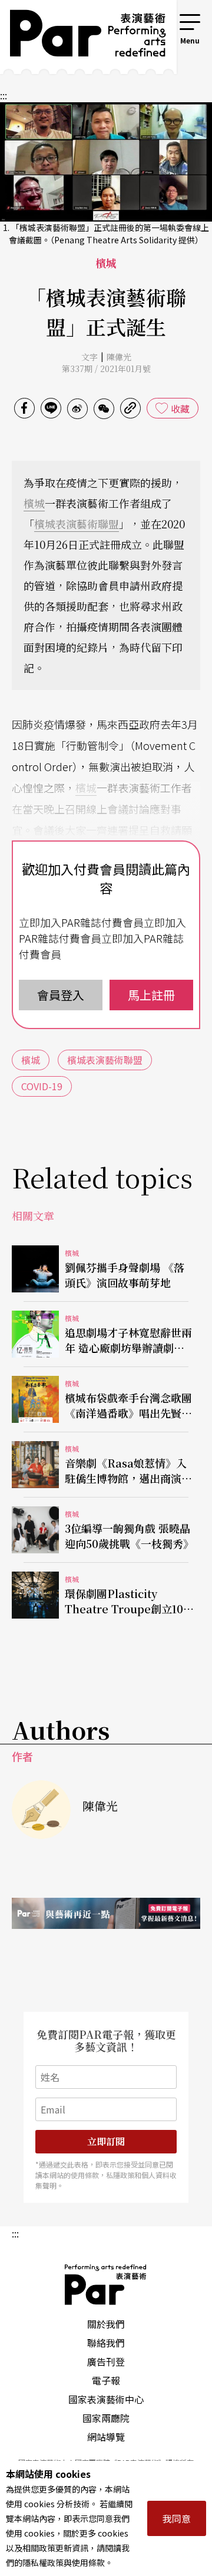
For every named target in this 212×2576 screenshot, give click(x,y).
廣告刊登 (106, 2361)
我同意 (177, 2518)
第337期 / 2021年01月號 (106, 369)
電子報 (106, 2380)
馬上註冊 (151, 995)
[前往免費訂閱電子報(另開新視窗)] (106, 1913)
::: (161, 19)
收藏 (180, 408)
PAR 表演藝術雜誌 (106, 2284)
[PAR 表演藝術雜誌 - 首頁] (79, 37)
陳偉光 (119, 357)
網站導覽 (106, 2437)
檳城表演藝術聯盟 (77, 524)
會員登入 (61, 995)
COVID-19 (42, 1086)
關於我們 (106, 2324)
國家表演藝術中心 (106, 2399)
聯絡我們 (106, 2343)
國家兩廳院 (106, 2418)
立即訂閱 (106, 2141)
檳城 (34, 503)
